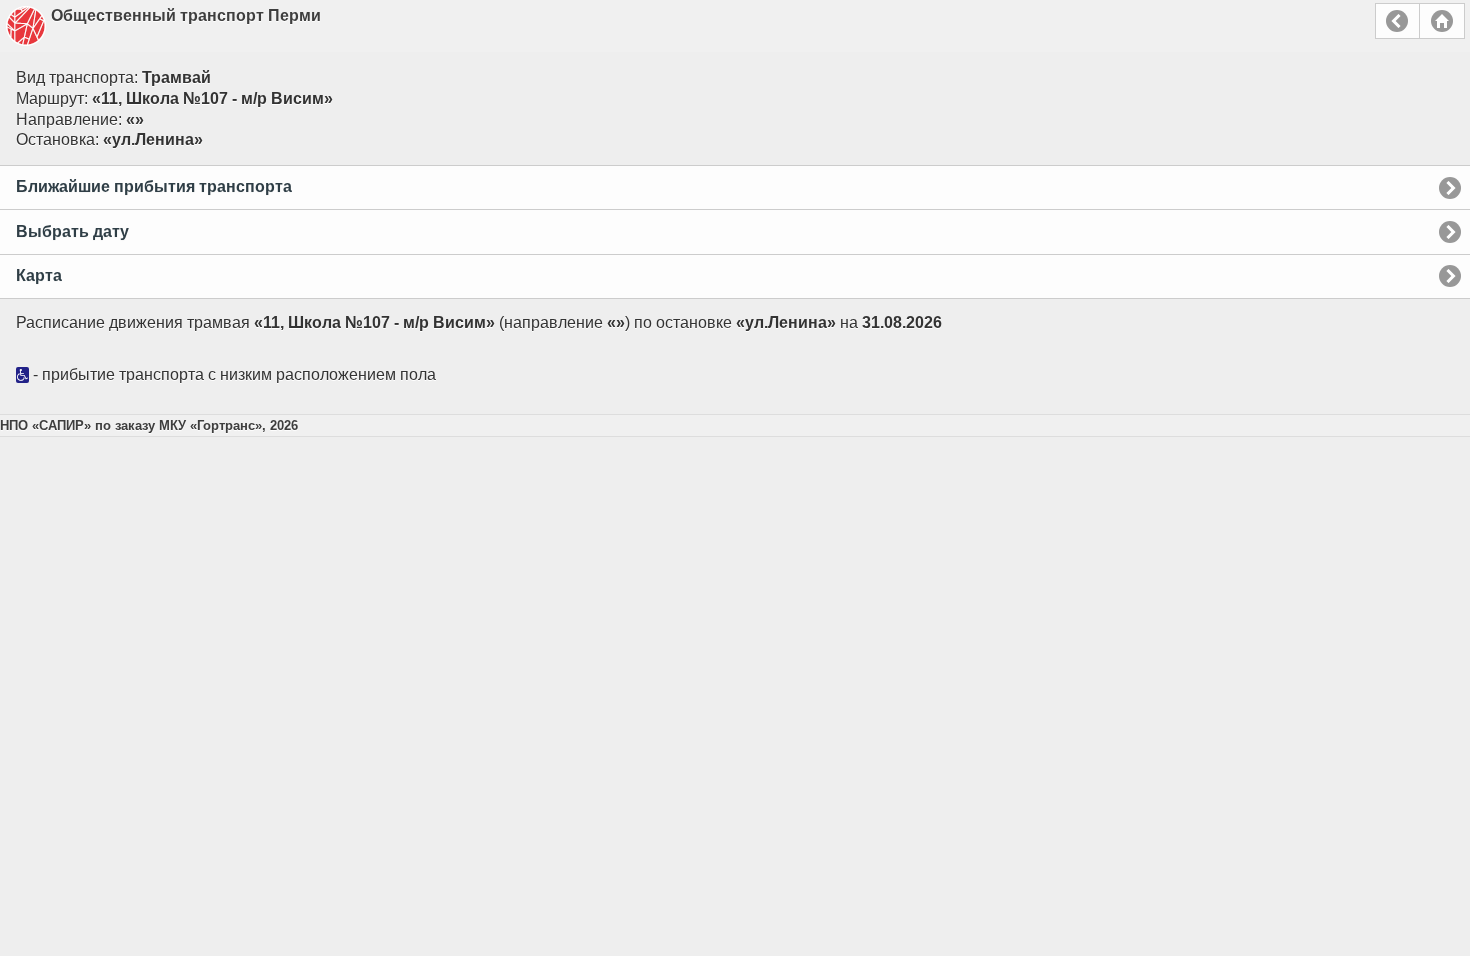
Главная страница (1442, 21)
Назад (1397, 21)
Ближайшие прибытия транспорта (154, 186)
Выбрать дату (72, 231)
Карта (39, 275)
